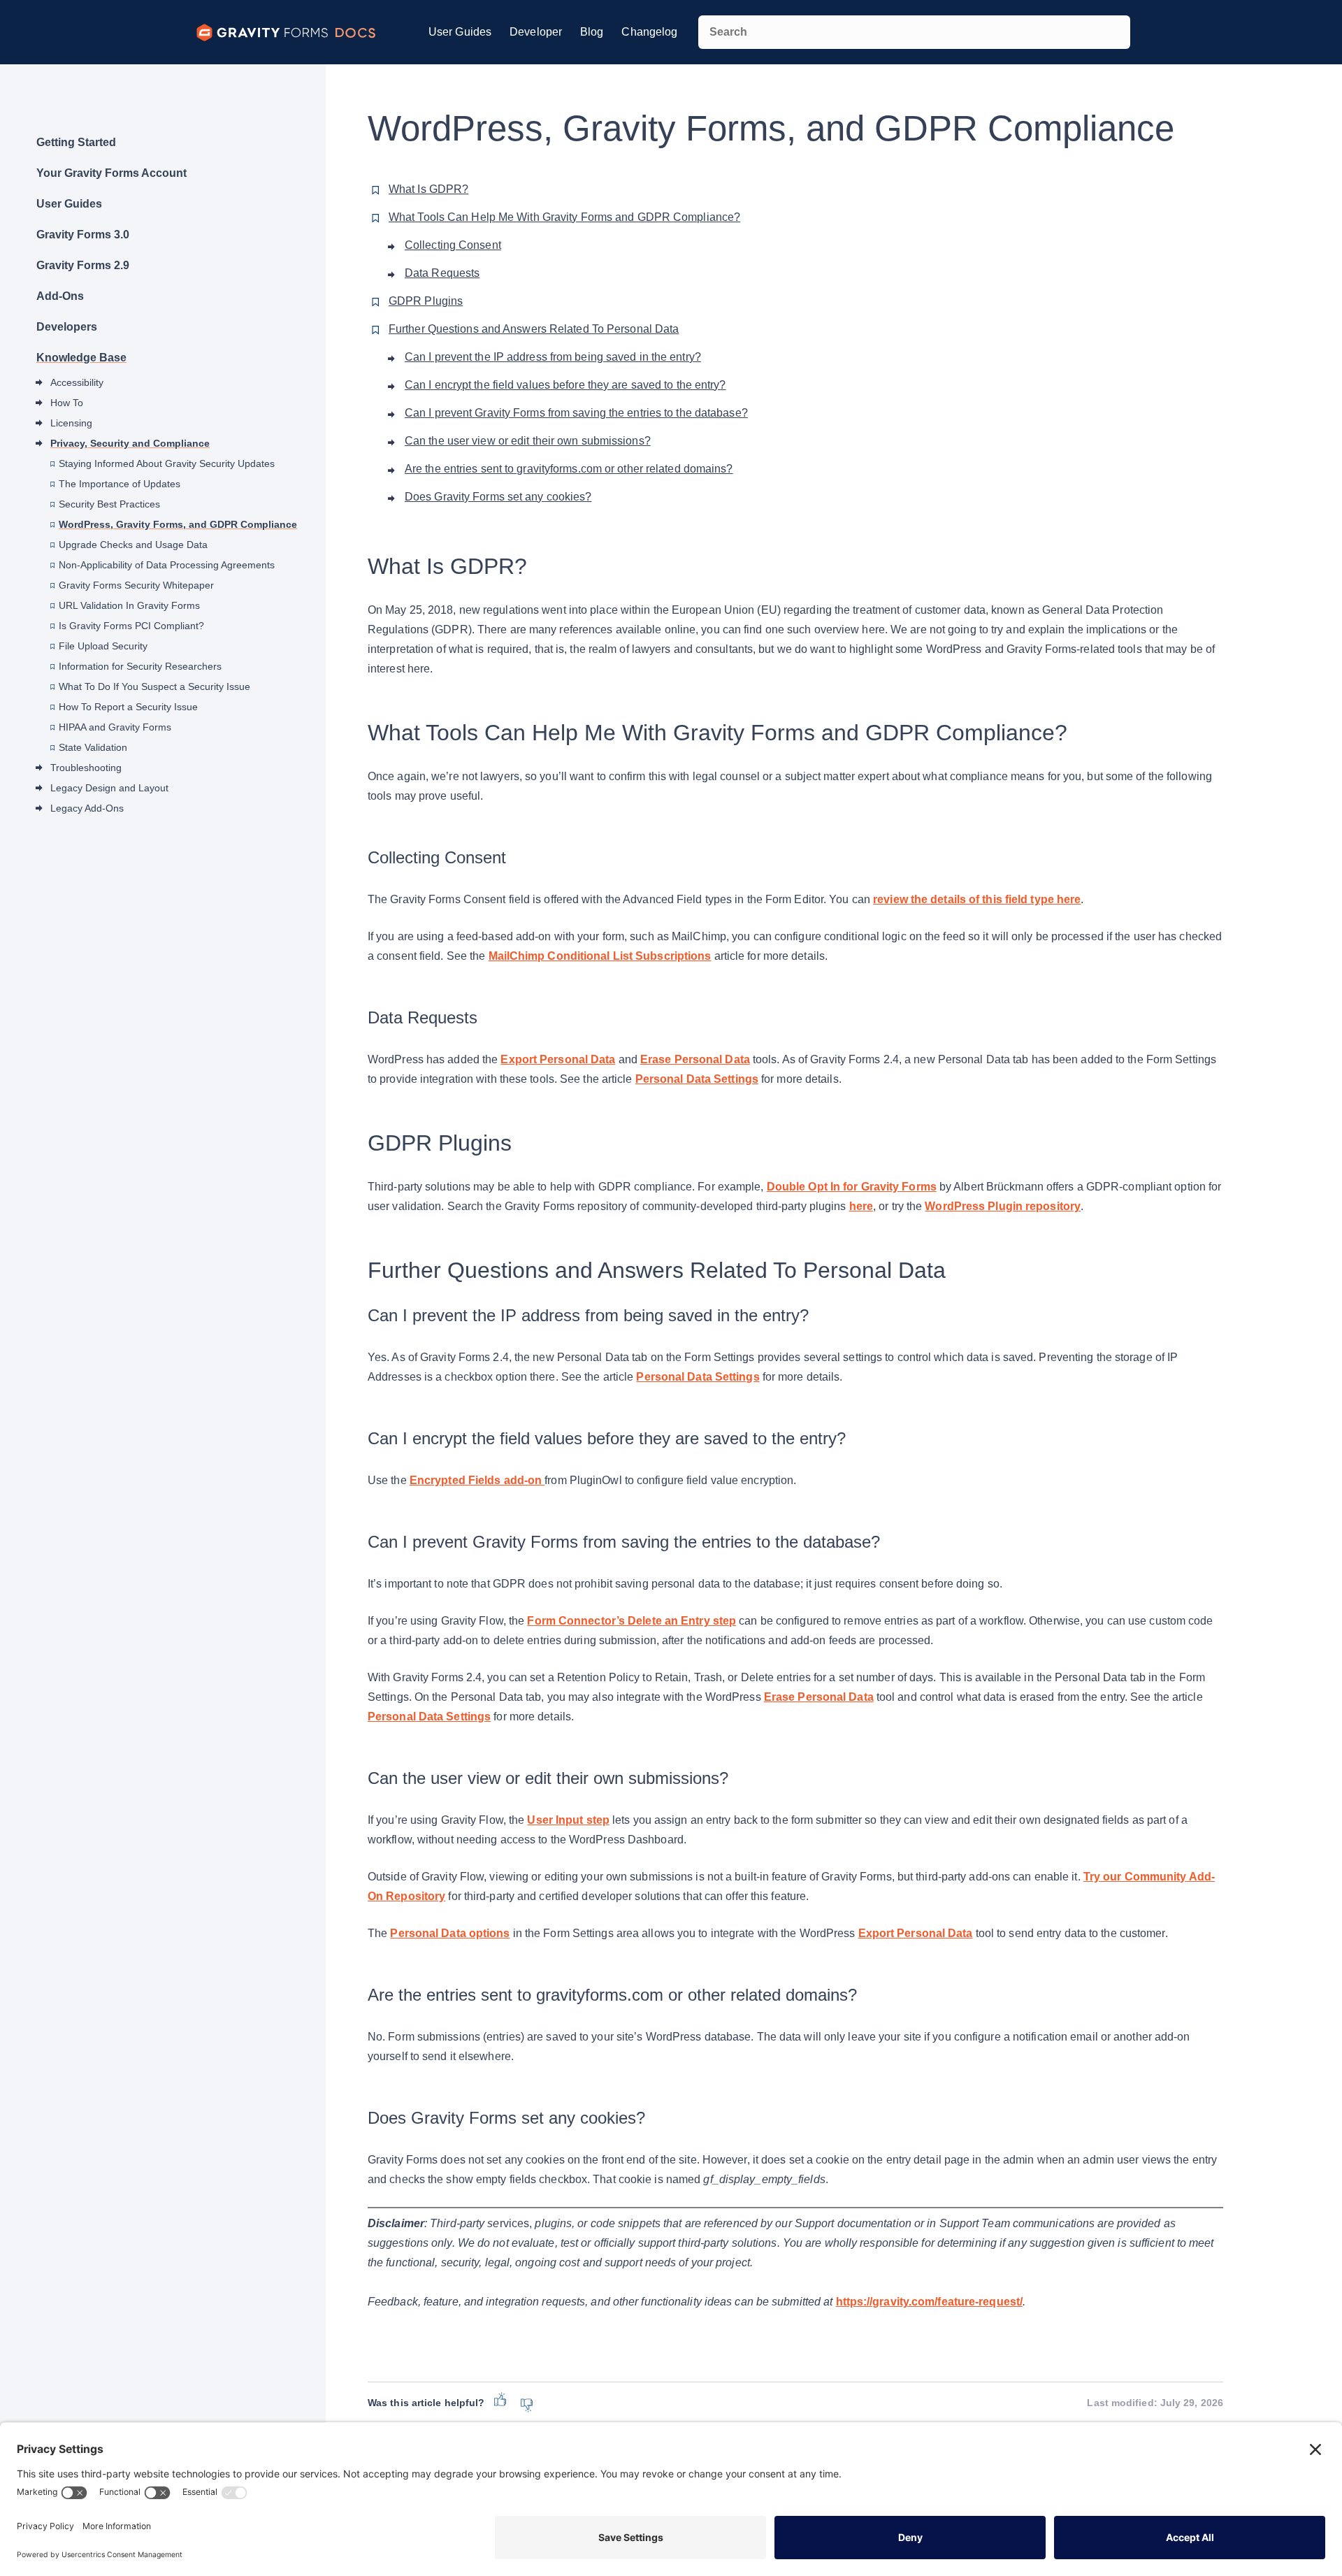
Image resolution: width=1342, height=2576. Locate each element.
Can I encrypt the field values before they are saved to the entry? (565, 385)
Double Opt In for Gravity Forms (852, 1187)
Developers (67, 327)
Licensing (71, 423)
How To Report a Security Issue (128, 707)
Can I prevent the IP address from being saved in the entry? (553, 357)
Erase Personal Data (695, 1059)
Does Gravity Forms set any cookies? (498, 497)
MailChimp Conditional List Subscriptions (600, 956)
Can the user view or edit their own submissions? (528, 441)
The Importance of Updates (120, 484)
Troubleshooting (86, 768)
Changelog (649, 32)
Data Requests (442, 273)
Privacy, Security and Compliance (130, 443)
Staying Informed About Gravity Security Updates (167, 463)
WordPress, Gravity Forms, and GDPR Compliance (178, 524)
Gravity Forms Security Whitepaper (136, 585)
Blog (592, 32)
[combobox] (914, 32)
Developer (536, 32)
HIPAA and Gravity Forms (115, 727)
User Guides (460, 32)
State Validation (93, 747)
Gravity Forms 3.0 (83, 235)
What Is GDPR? (428, 189)
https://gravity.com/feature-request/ (930, 2302)
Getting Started (76, 142)
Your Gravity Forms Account (111, 173)
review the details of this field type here (977, 899)
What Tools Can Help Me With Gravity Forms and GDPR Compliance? (564, 217)
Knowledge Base (81, 358)
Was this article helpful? (426, 2403)
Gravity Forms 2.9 (83, 265)
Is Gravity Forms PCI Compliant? (131, 626)
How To (67, 403)
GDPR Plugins (426, 301)
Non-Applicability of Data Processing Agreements (167, 565)
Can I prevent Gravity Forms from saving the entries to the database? (576, 413)
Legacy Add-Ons (87, 808)
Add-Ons (60, 296)
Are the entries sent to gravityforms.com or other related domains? (569, 469)
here (861, 1206)
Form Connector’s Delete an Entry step (632, 1621)
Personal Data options (450, 1933)
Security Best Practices (109, 504)
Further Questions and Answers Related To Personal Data (534, 329)
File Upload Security (103, 646)
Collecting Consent (453, 245)
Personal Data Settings (697, 1079)
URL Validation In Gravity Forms (129, 605)
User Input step (568, 1820)
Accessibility (77, 382)
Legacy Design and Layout (109, 788)
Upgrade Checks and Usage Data (133, 545)
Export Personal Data (558, 1059)
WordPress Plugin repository (1003, 1206)
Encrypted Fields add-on (477, 1480)
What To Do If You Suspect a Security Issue (154, 686)
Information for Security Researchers (140, 666)
